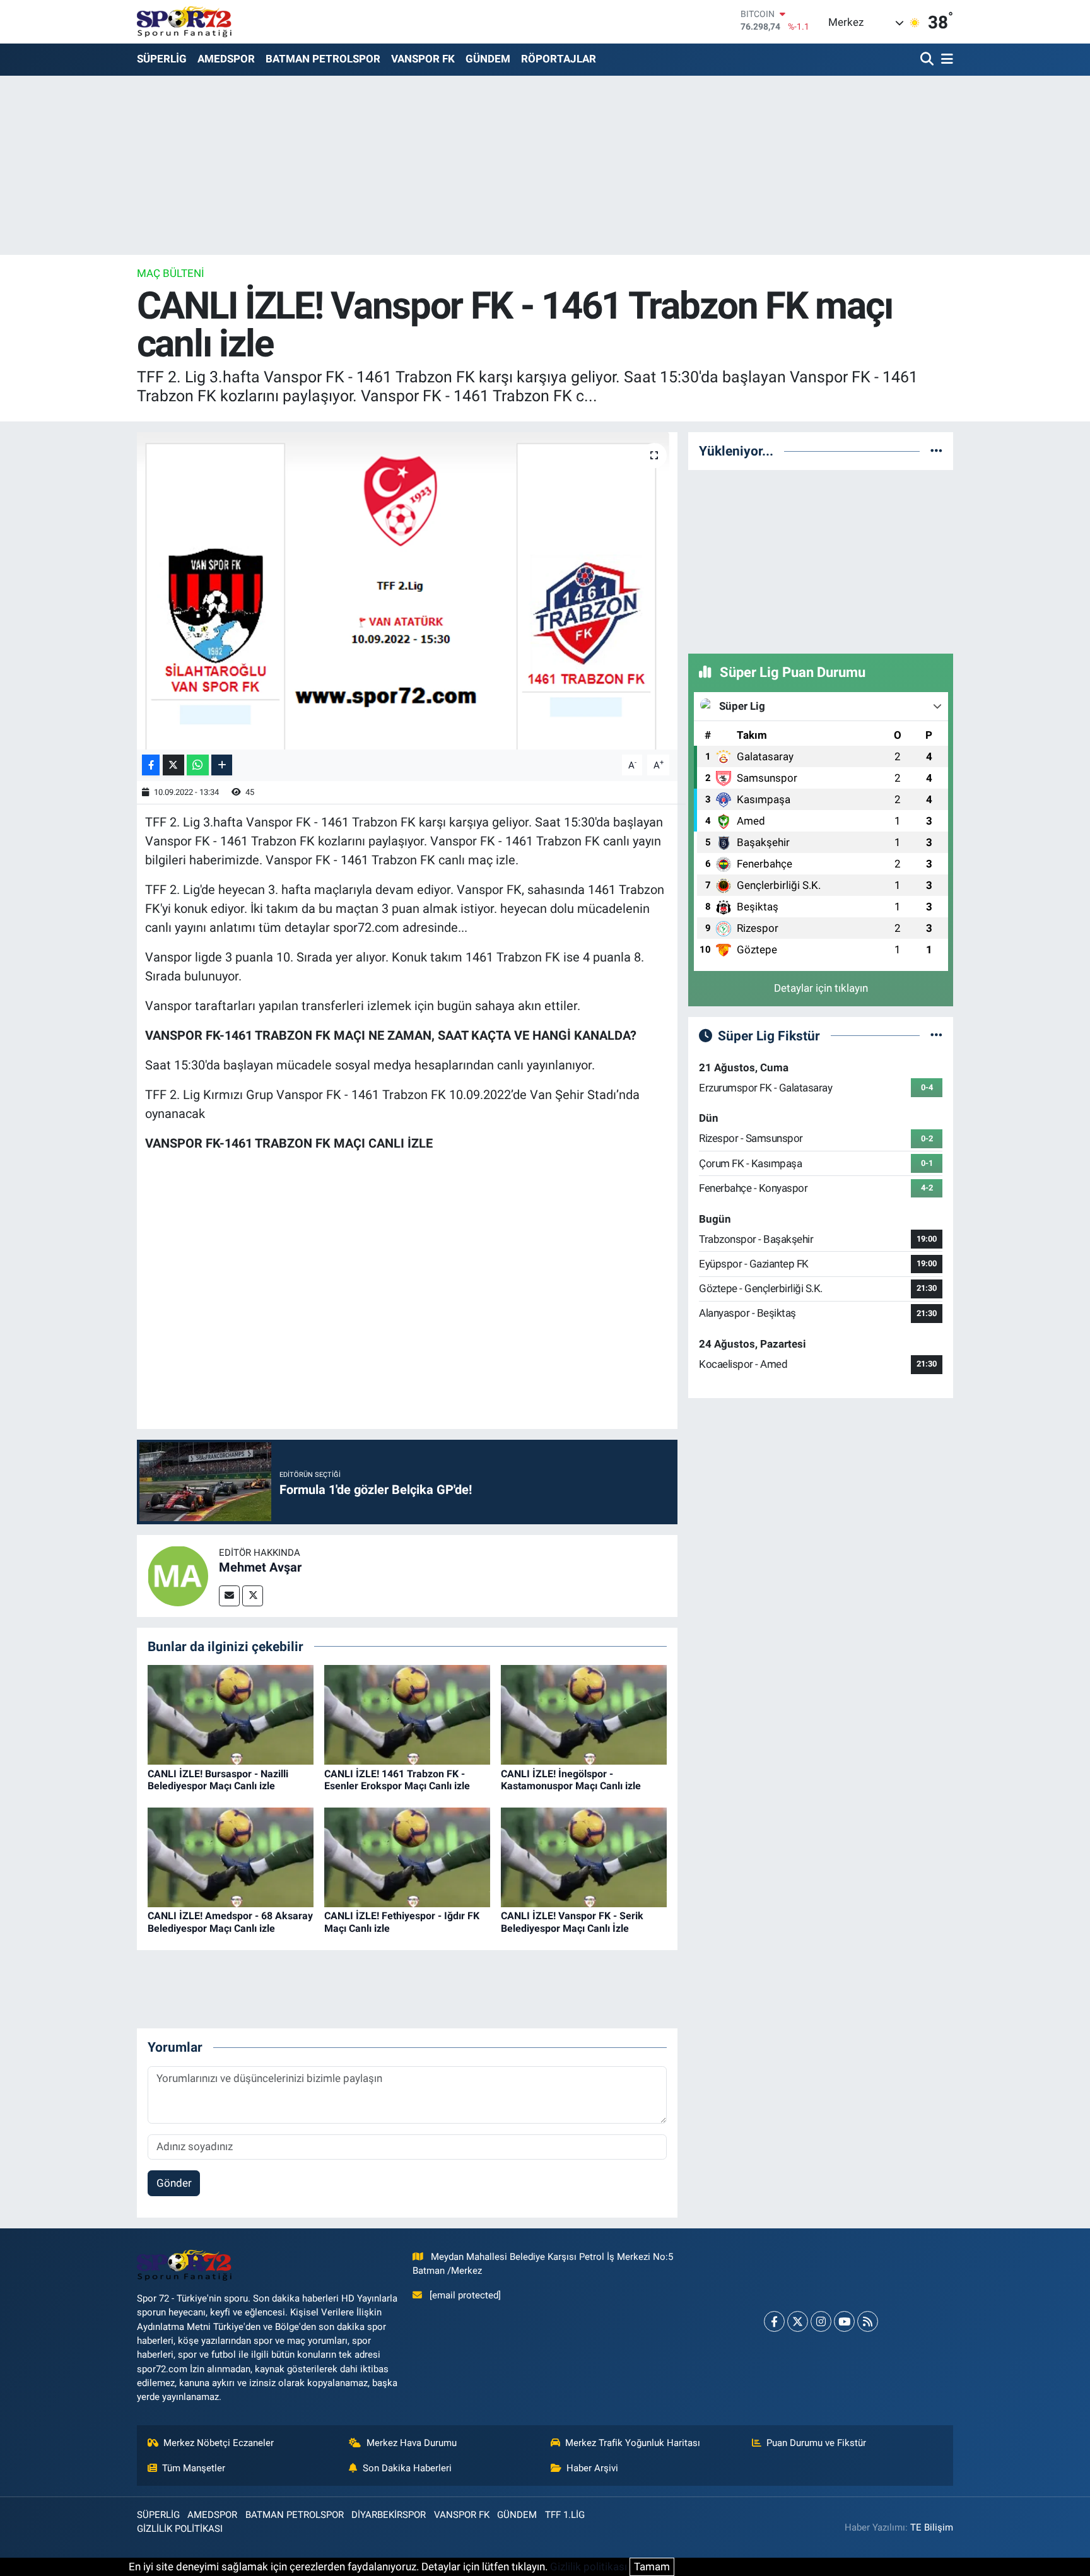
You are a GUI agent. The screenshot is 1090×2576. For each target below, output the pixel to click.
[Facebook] (774, 2321)
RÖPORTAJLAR (559, 59)
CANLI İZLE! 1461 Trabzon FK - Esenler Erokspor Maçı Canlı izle (397, 1780)
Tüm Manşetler (194, 2468)
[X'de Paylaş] (173, 765)
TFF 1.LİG (565, 2515)
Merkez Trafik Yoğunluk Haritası (633, 2443)
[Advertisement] (821, 560)
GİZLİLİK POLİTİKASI (180, 2529)
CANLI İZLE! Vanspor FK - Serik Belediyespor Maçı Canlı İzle (572, 1922)
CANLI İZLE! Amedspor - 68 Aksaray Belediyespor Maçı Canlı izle (230, 1922)
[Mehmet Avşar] (178, 1575)
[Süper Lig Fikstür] (936, 1035)
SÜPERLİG (162, 59)
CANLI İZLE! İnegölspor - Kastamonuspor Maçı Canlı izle (571, 1780)
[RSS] (868, 2321)
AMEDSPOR (226, 59)
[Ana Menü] (945, 60)
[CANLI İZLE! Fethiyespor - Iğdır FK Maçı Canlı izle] (407, 1857)
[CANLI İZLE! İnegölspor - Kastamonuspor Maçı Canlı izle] (584, 1714)
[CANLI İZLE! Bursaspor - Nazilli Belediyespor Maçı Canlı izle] (231, 1714)
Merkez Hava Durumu (412, 2443)
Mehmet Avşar (260, 1567)
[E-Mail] (229, 1596)
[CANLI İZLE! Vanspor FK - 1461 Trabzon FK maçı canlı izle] (407, 591)
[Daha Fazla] (222, 765)
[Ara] (928, 60)
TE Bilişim (932, 2527)
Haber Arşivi (592, 2468)
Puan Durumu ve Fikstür (816, 2443)
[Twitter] (253, 1596)
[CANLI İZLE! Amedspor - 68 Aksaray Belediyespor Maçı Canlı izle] (231, 1857)
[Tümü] (936, 450)
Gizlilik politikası (589, 2567)
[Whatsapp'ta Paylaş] (198, 765)
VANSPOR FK (423, 59)
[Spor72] (184, 21)
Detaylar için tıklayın (821, 988)
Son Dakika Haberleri (407, 2468)
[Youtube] (844, 2321)
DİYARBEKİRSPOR (389, 2515)
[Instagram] (821, 2321)
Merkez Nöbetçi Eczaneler (219, 2443)
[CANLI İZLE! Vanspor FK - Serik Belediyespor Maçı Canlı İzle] (584, 1857)
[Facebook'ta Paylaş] (151, 765)
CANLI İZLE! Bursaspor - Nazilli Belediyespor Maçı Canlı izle (218, 1780)
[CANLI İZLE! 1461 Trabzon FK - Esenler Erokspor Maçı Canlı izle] (407, 1714)
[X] (798, 2321)
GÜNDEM (488, 59)
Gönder (174, 2183)
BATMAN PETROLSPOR (323, 59)
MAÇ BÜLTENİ (171, 273)
